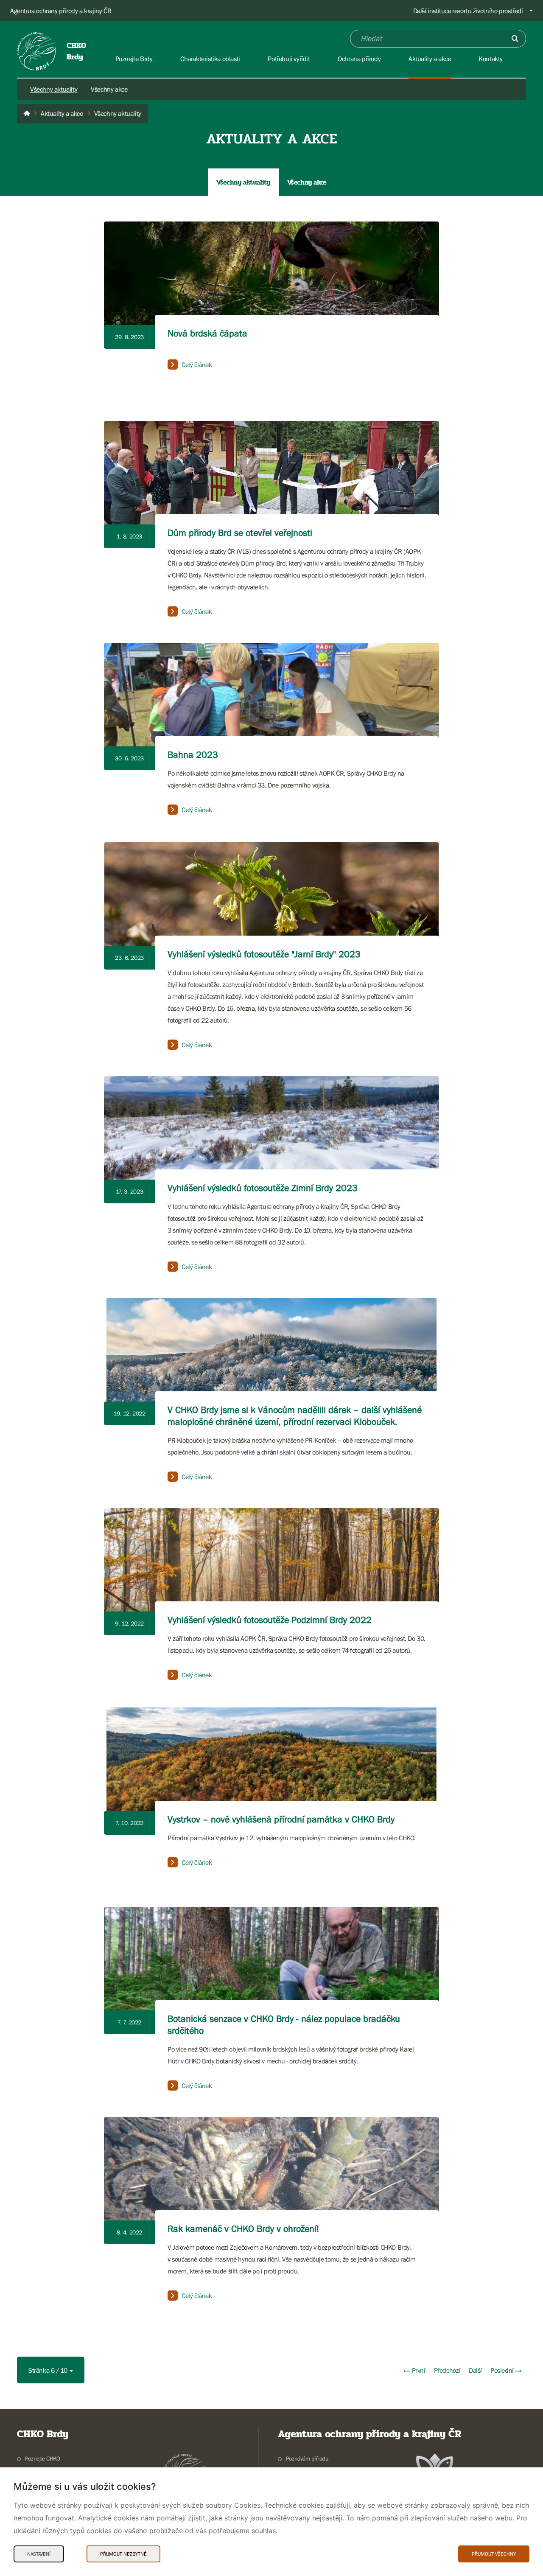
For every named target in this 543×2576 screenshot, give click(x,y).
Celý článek (197, 364)
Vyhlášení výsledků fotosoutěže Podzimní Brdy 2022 (270, 1620)
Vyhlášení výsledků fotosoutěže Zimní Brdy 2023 (263, 1188)
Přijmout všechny (494, 2554)
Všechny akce (109, 89)
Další (475, 2370)
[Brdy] (27, 114)
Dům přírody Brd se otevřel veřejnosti (240, 533)
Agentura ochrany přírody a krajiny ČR (61, 11)
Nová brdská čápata (207, 333)
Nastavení (39, 2554)
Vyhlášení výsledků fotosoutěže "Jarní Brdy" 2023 (264, 954)
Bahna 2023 (193, 755)
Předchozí (447, 2370)
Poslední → (506, 2370)
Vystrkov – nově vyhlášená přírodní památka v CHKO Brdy (281, 1819)
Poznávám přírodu (307, 2458)
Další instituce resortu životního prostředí (468, 11)
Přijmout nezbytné (123, 2554)
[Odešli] (515, 39)
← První (414, 2370)
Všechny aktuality (54, 89)
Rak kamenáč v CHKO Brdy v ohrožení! (243, 2229)
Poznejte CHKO (43, 2458)
